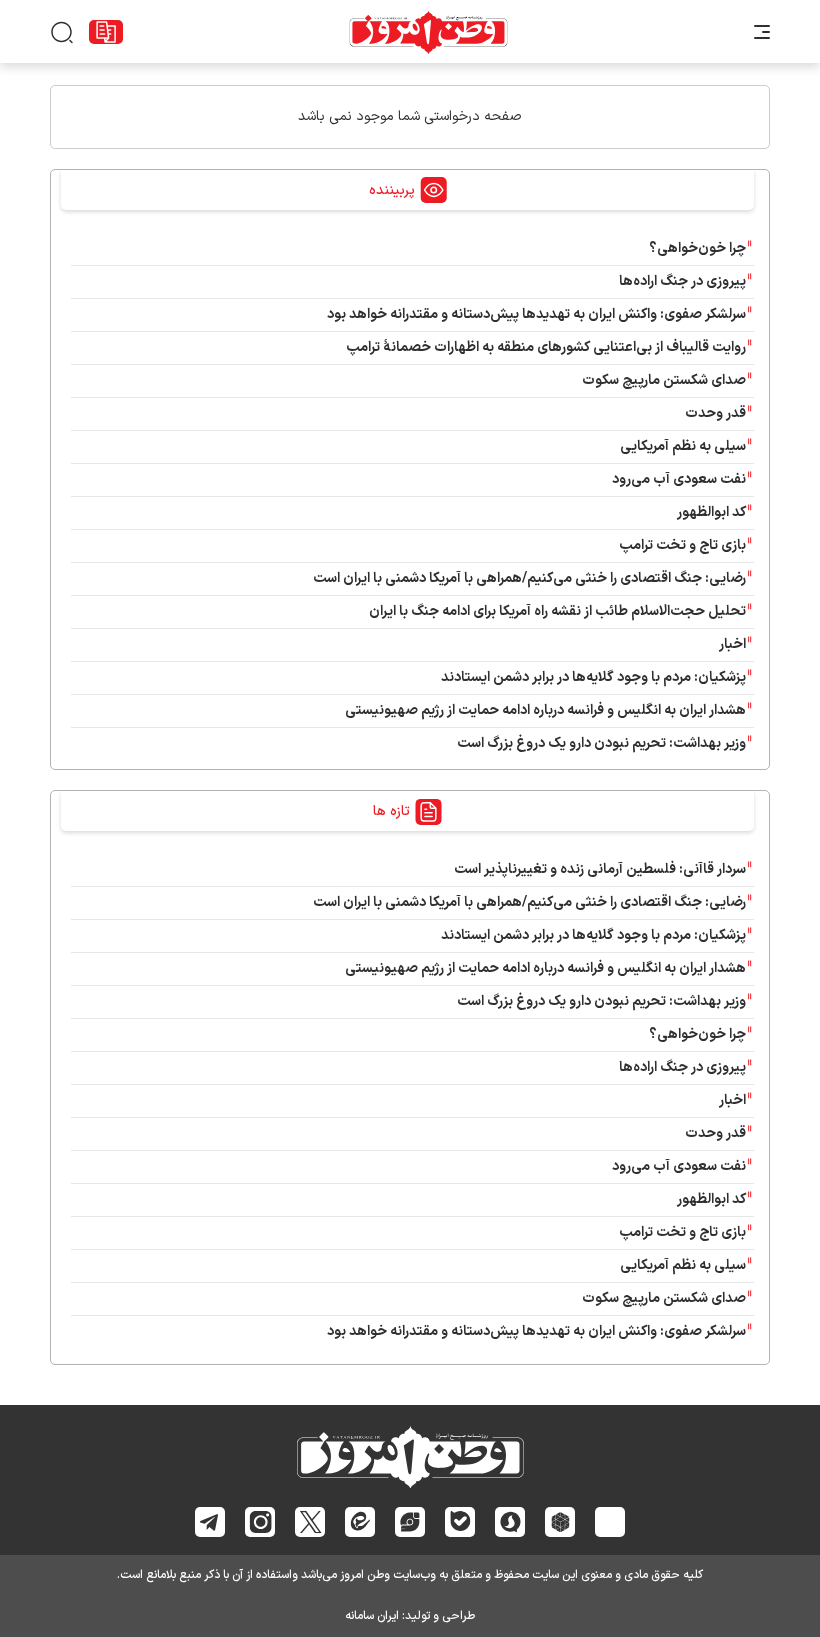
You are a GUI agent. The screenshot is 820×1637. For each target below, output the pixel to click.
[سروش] (510, 1522)
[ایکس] (310, 1522)
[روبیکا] (560, 1522)
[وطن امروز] (428, 32)
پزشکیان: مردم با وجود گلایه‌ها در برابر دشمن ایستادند (593, 677)
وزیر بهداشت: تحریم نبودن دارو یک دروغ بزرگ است (601, 743)
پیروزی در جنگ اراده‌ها (682, 281)
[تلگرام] (210, 1522)
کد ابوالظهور (711, 512)
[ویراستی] (410, 1521)
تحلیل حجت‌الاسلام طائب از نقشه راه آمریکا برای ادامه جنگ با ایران (557, 611)
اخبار (732, 644)
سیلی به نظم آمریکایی (683, 446)
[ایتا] (360, 1521)
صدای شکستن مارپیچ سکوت (664, 380)
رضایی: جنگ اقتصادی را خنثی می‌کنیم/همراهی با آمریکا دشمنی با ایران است (529, 578)
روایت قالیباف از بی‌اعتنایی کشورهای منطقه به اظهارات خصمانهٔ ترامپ (546, 347)
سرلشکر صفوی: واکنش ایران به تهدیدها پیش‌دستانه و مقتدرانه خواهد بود (536, 314)
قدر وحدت (715, 413)
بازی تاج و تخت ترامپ (682, 545)
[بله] (460, 1521)
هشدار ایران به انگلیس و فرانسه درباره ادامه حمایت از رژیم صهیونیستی (545, 710)
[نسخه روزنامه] (106, 32)
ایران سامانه (372, 1616)
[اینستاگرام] (260, 1522)
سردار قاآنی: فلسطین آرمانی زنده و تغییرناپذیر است (600, 869)
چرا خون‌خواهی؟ (697, 248)
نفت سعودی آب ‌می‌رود (679, 479)
